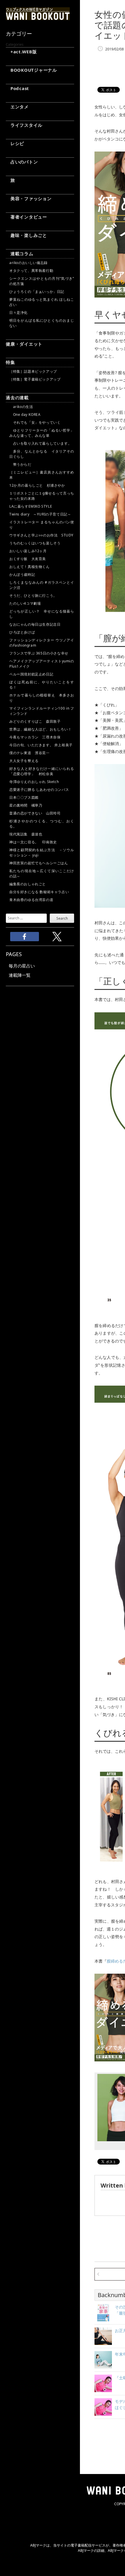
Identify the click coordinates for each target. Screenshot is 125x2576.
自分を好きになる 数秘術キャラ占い (39, 892)
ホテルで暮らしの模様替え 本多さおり (42, 698)
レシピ (15, 143)
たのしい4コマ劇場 (25, 603)
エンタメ (17, 107)
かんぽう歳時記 (22, 575)
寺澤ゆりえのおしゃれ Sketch (34, 782)
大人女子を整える (24, 761)
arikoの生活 (21, 407)
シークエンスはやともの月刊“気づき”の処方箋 (42, 281)
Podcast (17, 88)
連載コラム (20, 254)
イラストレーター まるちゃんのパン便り (42, 525)
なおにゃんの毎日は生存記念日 (35, 624)
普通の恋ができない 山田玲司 (35, 813)
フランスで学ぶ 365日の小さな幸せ (39, 653)
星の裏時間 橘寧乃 (26, 805)
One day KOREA (25, 415)
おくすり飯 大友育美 (28, 559)
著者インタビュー (26, 217)
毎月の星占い (22, 966)
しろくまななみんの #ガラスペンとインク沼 (42, 585)
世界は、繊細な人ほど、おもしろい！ (40, 729)
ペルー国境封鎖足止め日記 (31, 674)
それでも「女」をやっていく (35, 422)
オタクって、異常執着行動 (31, 271)
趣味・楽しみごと (26, 235)
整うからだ (20, 464)
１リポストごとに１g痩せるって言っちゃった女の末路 (42, 496)
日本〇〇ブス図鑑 (24, 797)
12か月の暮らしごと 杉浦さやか (37, 485)
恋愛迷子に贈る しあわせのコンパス (39, 790)
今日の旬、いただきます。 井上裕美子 (42, 745)
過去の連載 (17, 397)
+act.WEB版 (21, 52)
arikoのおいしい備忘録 (28, 263)
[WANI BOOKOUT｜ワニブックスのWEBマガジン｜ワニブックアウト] (38, 17)
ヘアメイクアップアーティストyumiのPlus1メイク (42, 664)
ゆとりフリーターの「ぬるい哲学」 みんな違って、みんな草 (42, 433)
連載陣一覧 (20, 975)
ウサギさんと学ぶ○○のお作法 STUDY (41, 535)
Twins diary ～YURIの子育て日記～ (40, 514)
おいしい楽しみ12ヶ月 (28, 551)
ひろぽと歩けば (22, 632)
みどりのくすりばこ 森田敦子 (35, 721)
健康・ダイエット (24, 344)
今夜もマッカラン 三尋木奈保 (35, 737)
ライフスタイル (24, 125)
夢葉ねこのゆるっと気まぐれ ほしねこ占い (42, 302)
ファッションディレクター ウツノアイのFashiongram (42, 643)
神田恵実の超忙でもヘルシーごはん (39, 863)
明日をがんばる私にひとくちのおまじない (42, 323)
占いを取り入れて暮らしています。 (40, 443)
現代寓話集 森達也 (26, 834)
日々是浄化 (18, 313)
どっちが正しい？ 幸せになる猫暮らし (42, 614)
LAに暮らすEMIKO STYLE (31, 506)
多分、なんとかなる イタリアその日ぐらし (42, 454)
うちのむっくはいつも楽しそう (35, 543)
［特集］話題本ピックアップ (33, 371)
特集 (10, 362)
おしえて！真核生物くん (30, 567)
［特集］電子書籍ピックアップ (35, 379)
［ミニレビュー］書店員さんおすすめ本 (42, 475)
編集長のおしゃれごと (28, 884)
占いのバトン (22, 162)
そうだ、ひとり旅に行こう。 (33, 595)
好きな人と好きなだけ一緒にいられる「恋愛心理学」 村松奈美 (42, 771)
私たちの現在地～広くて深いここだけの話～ (42, 873)
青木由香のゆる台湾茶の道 (31, 900)
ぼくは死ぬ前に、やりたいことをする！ (42, 685)
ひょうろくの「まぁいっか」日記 (37, 292)
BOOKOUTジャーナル (31, 70)
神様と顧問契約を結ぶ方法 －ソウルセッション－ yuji (42, 852)
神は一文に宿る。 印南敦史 (35, 842)
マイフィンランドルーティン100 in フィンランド (42, 711)
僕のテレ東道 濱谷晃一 (30, 753)
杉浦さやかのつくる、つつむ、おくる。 (42, 824)
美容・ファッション (29, 198)
